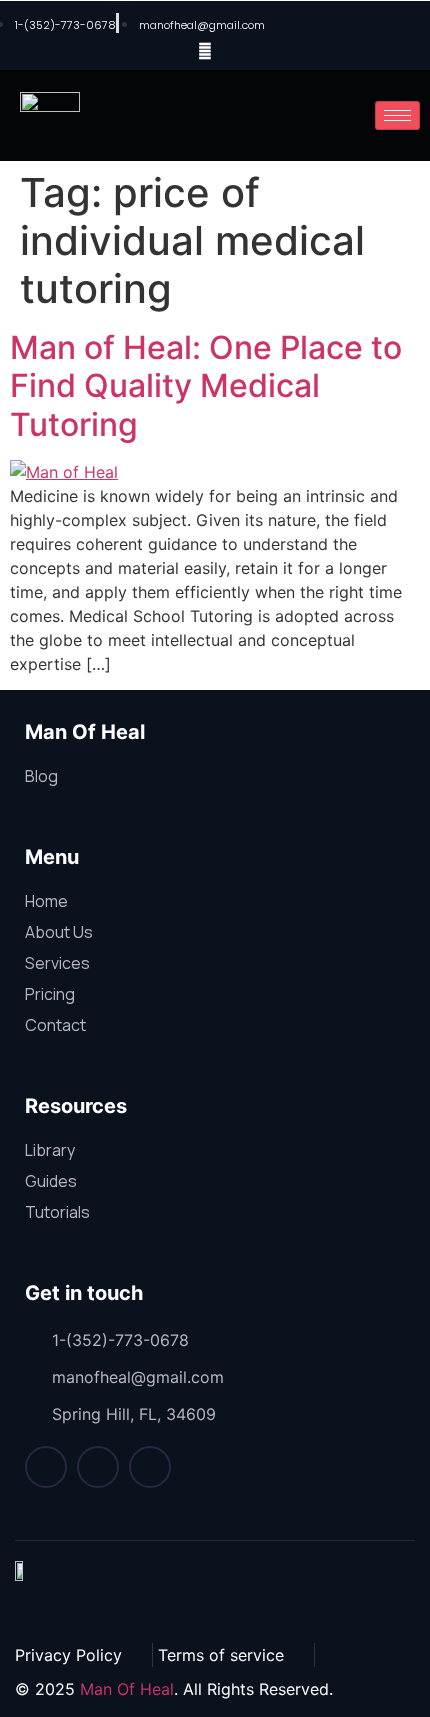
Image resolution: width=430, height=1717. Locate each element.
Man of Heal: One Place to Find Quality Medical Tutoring (206, 386)
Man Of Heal (127, 1689)
